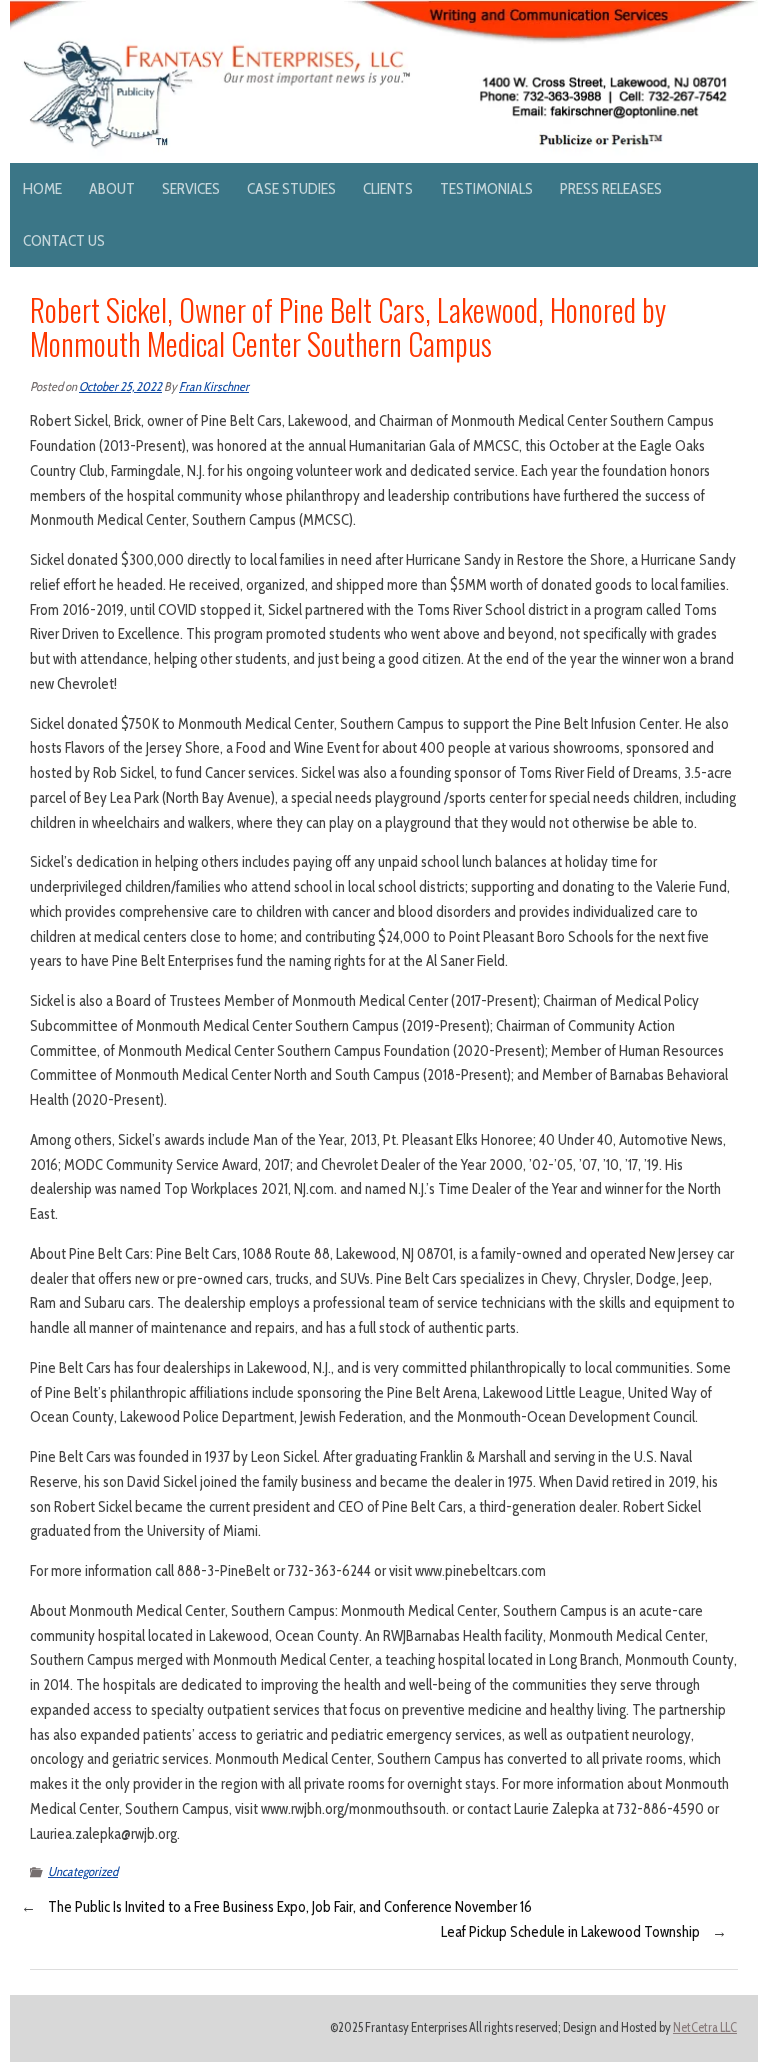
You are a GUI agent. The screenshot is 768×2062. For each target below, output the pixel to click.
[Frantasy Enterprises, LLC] (384, 12)
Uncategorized (83, 1871)
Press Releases (611, 188)
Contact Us (64, 240)
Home (42, 188)
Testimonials (486, 188)
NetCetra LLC (705, 2027)
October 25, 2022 (120, 386)
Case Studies (291, 188)
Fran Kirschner (214, 386)
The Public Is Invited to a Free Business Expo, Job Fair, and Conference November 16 (290, 1907)
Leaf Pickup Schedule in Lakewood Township (570, 1932)
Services (191, 188)
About (112, 188)
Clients (388, 188)
